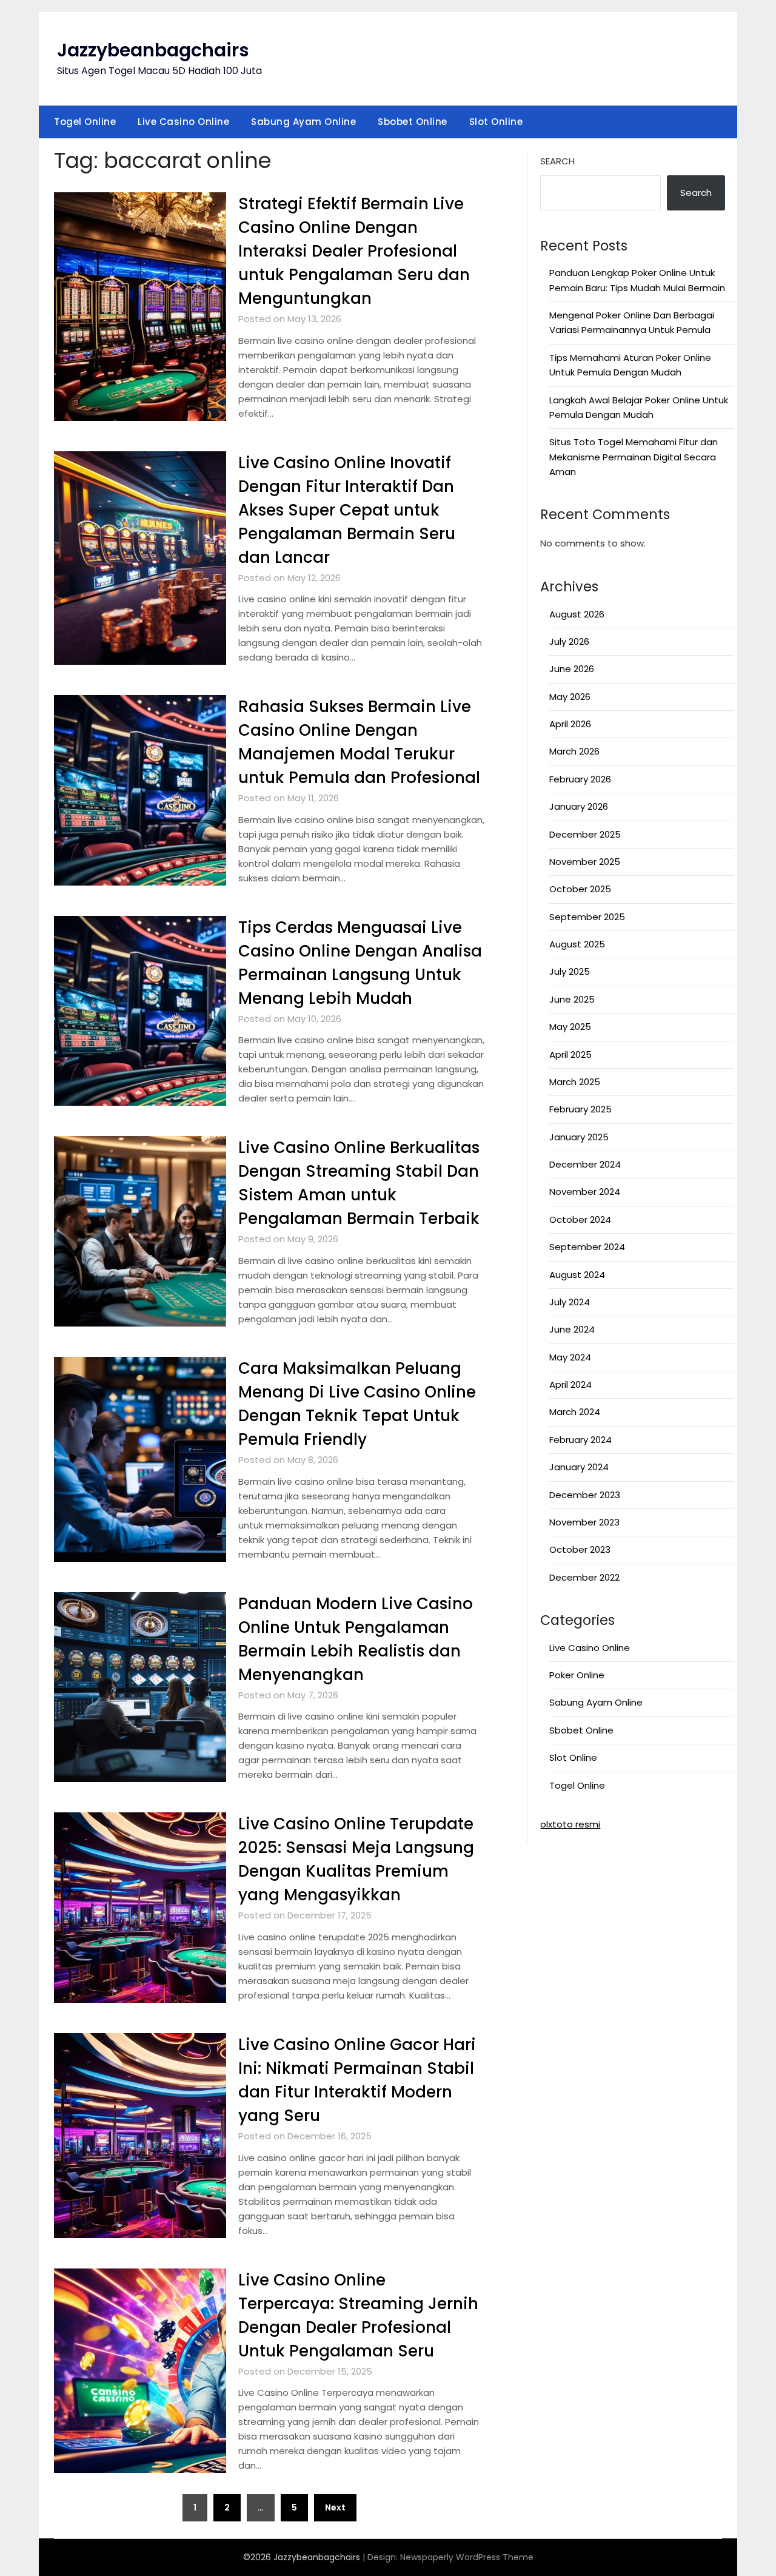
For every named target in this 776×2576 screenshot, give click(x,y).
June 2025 (572, 999)
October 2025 (580, 889)
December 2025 (585, 834)
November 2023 (584, 1522)
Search (557, 161)
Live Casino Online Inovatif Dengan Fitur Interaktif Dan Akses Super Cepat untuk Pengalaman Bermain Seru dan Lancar (347, 510)
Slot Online (496, 122)
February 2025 (580, 1109)
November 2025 (585, 862)
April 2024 (570, 1384)
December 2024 (585, 1164)
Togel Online (85, 122)
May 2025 (570, 1027)
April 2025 (570, 1054)
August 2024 (577, 1275)
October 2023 (580, 1549)
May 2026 (570, 697)
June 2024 (572, 1329)
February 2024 (580, 1440)
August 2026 (577, 614)
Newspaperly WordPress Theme (467, 2557)
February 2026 (580, 779)
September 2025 (587, 917)
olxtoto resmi (570, 1824)
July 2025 (570, 971)
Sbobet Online (413, 122)
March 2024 (575, 1412)
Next (335, 2507)
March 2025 (575, 1082)
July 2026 (569, 641)
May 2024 (570, 1357)
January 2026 (579, 806)
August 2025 (577, 944)
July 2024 (570, 1302)
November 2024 (585, 1192)
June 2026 (572, 669)
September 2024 (587, 1247)
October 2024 (580, 1219)
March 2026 (574, 751)
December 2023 (585, 1495)
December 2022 (584, 1577)
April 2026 (570, 724)
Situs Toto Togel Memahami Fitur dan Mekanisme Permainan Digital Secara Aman (634, 457)
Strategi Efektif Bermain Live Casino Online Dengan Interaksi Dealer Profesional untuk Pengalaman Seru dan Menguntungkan (354, 251)
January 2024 (579, 1467)
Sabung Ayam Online (303, 122)
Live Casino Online (183, 122)
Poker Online (577, 1675)
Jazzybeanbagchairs (153, 50)
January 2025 (579, 1137)
